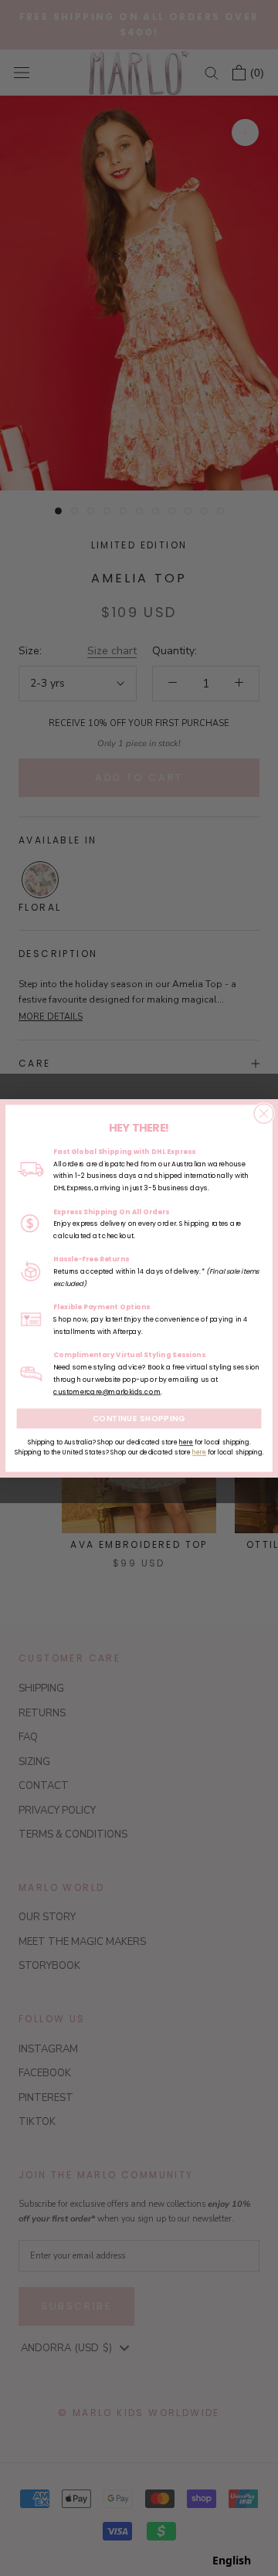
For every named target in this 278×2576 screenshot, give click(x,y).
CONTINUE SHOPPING (139, 1418)
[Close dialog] (264, 1113)
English (232, 2560)
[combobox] (232, 2561)
